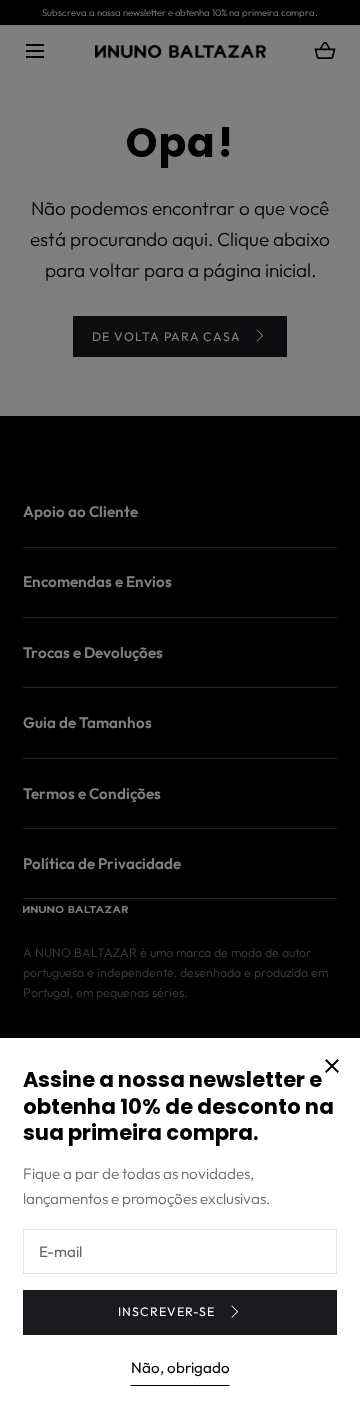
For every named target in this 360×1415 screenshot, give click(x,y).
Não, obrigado (180, 1367)
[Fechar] (180, 707)
